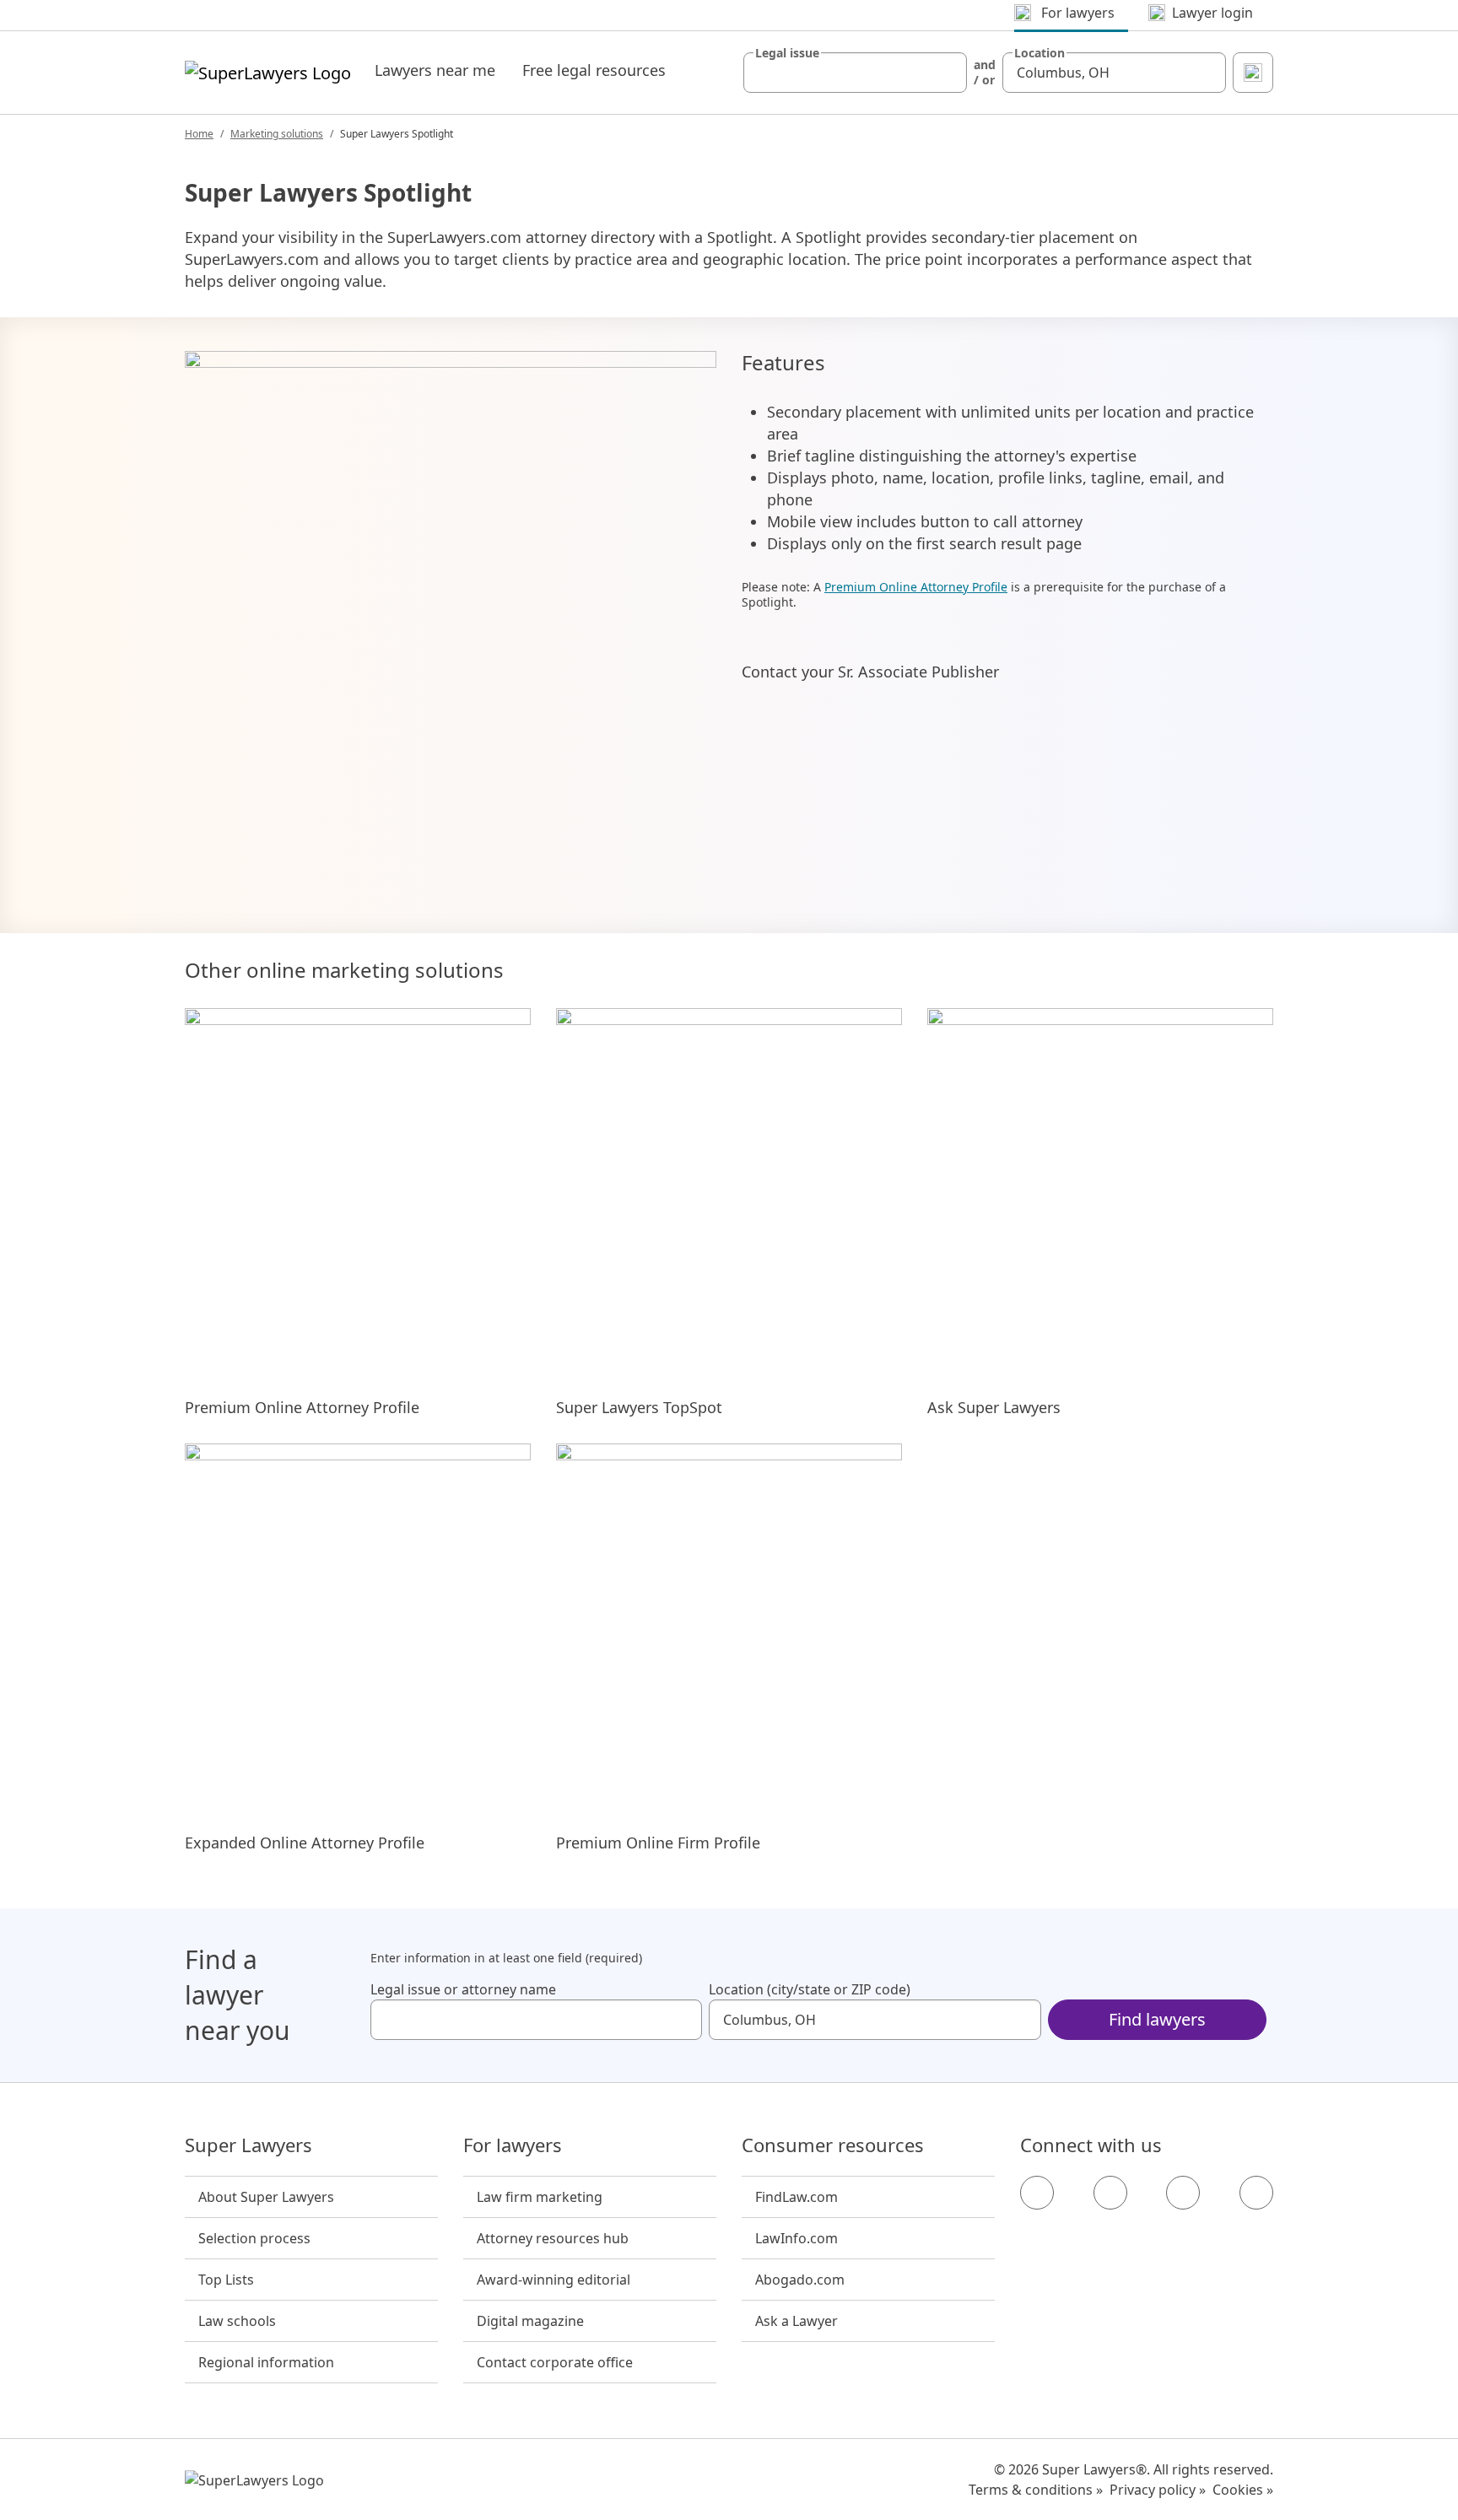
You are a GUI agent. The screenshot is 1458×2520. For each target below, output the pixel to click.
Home (199, 134)
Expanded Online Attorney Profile (305, 1843)
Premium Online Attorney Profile (916, 587)
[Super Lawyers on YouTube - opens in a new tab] (1183, 2193)
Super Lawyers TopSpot (639, 1407)
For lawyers (513, 2145)
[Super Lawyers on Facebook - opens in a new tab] (1037, 2193)
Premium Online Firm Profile (658, 1843)
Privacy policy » (1158, 2490)
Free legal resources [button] (594, 70)
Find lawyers (1157, 2019)
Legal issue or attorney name (463, 1989)
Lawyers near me (435, 70)
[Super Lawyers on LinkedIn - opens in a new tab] (1256, 2193)
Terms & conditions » (1036, 2490)
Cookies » (1243, 2490)
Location (1039, 53)
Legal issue (787, 53)
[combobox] (855, 73)
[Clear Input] (947, 73)
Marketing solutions (277, 134)
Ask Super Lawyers (994, 1407)
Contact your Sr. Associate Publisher (870, 672)
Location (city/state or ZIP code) (810, 1989)
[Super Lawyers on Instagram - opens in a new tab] (1110, 2193)
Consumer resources (833, 2145)
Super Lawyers (248, 2145)
